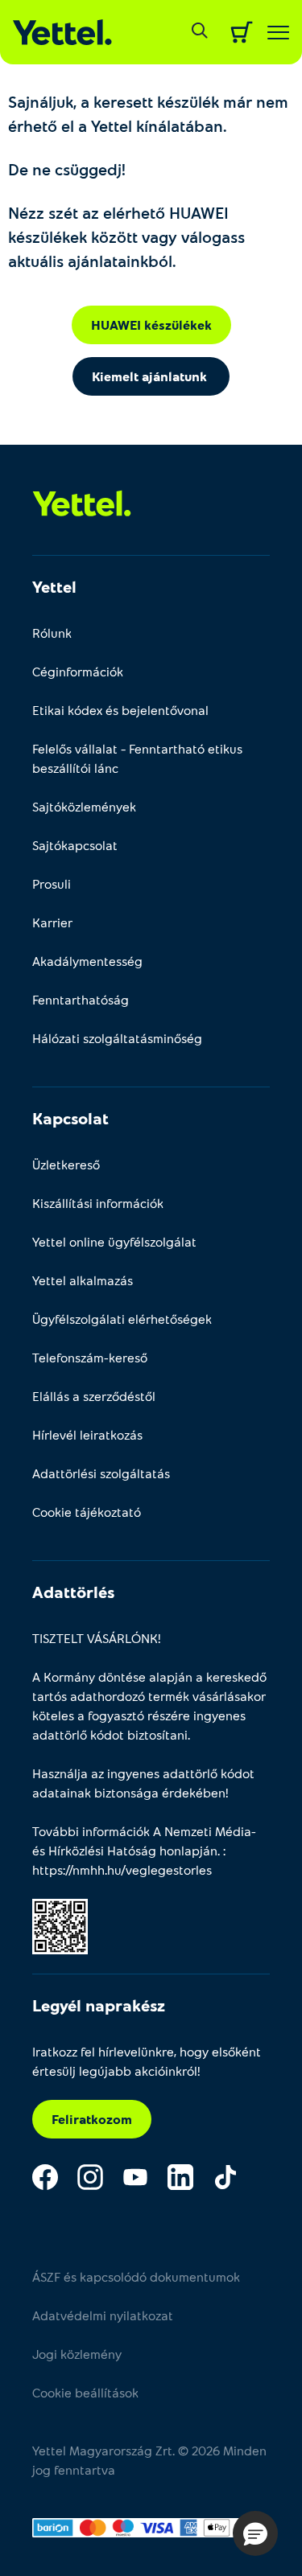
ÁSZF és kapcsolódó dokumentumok (136, 2276)
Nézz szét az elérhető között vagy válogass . (126, 236)
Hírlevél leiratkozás (87, 1434)
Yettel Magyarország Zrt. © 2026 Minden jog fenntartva (149, 2460)
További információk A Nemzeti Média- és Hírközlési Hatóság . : (144, 1850)
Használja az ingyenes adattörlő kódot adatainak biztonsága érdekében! (143, 1783)
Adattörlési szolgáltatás (101, 1473)
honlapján (188, 1850)
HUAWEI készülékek (151, 325)
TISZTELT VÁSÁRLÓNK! (97, 1638)
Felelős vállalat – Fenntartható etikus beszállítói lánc (137, 758)
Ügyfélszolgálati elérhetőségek (122, 1319)
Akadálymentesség (87, 961)
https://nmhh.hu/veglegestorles (122, 1869)
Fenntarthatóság (81, 999)
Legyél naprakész (99, 2005)
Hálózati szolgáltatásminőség (117, 1038)
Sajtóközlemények (84, 806)
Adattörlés (73, 1592)
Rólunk (52, 633)
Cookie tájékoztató (87, 1512)
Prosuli (52, 883)
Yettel (54, 586)
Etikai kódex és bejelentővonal (120, 710)
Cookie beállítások (85, 2392)
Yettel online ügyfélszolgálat (114, 1241)
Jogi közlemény (77, 2354)
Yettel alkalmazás (83, 1280)
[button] (255, 2533)
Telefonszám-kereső (90, 1357)
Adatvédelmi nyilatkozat (103, 2315)
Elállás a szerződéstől (94, 1396)
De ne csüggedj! (67, 169)
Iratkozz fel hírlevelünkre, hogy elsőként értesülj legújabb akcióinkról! (147, 2061)
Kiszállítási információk (98, 1203)
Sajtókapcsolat (75, 845)
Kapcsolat (70, 1118)
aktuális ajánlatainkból (90, 261)
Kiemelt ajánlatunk (151, 376)
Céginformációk (78, 671)
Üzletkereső (66, 1164)
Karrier (52, 922)
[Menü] (278, 33)
